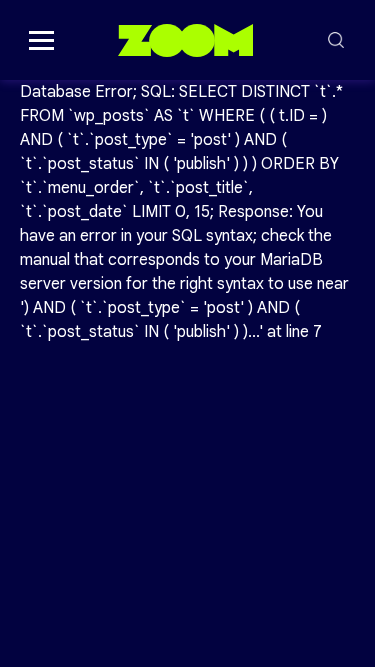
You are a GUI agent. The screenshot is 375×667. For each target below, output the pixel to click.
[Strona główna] (185, 40)
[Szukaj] (336, 40)
